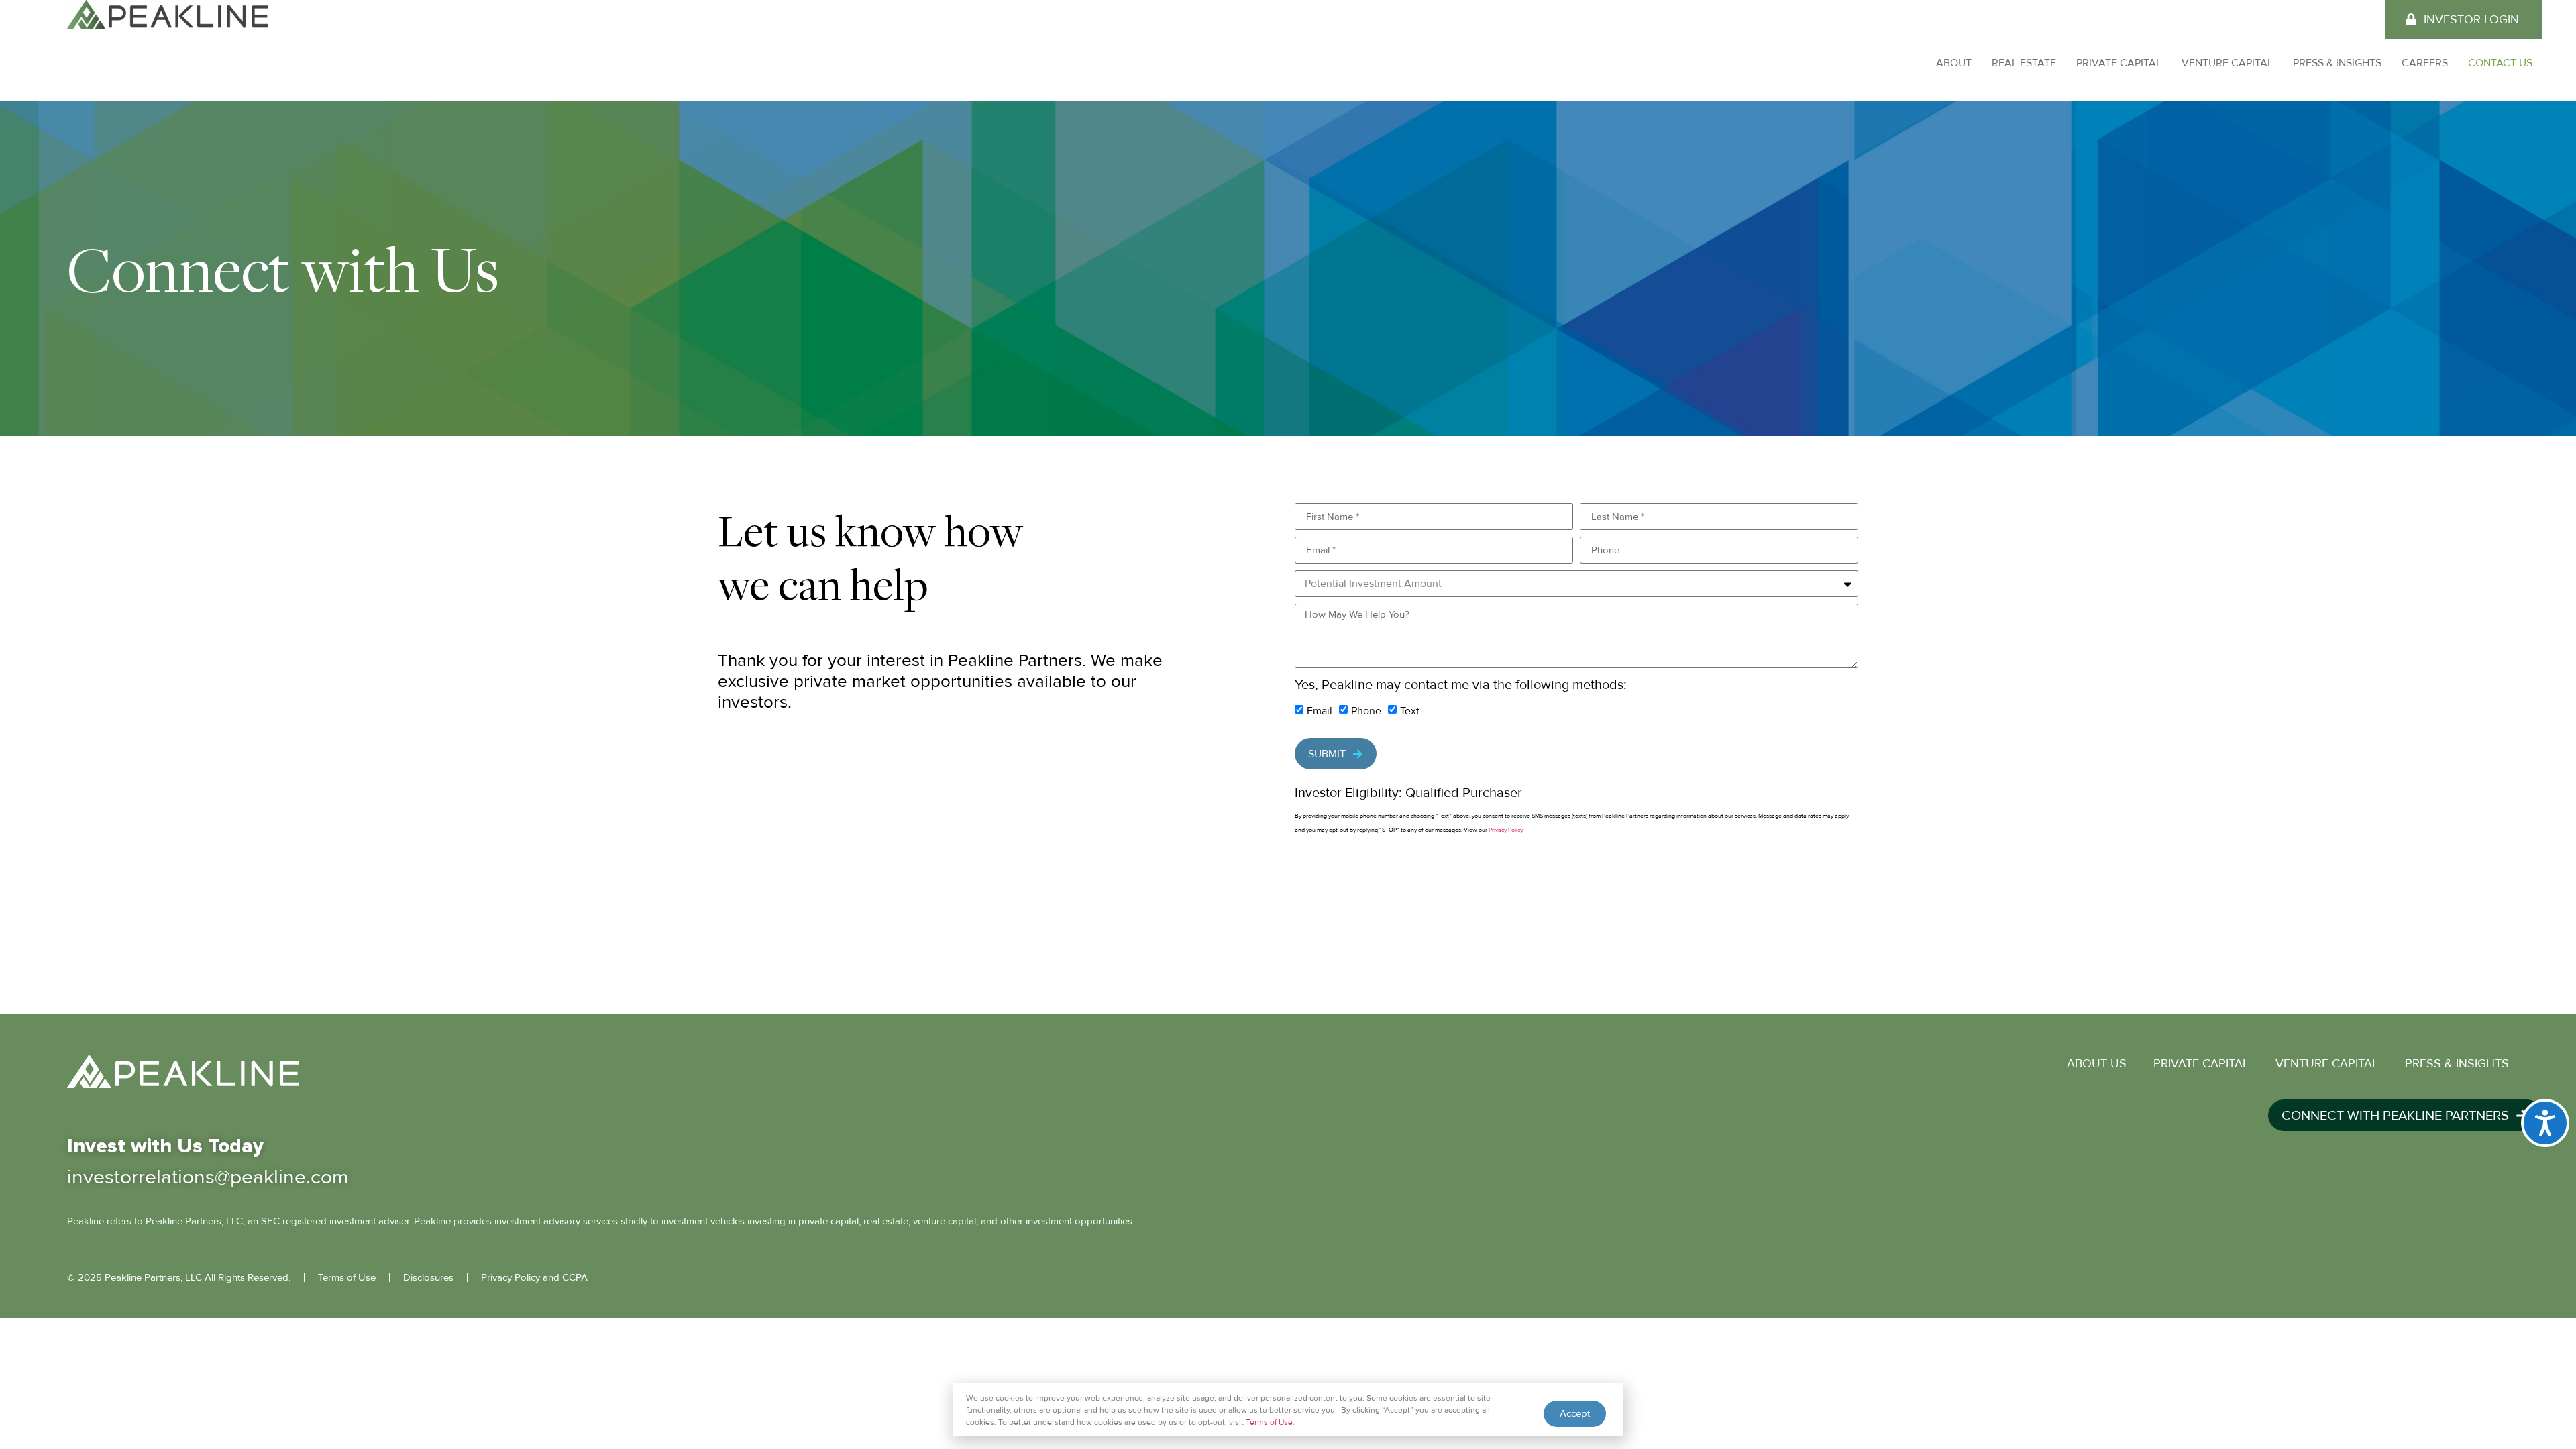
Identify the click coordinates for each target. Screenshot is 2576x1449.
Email (1320, 711)
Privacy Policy (1505, 830)
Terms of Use (1269, 1423)
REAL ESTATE (2024, 63)
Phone (1366, 711)
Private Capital (2119, 63)
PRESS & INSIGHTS (2337, 63)
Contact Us (2500, 63)
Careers (2425, 63)
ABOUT (1954, 63)
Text (1410, 711)
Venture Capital (2227, 63)
